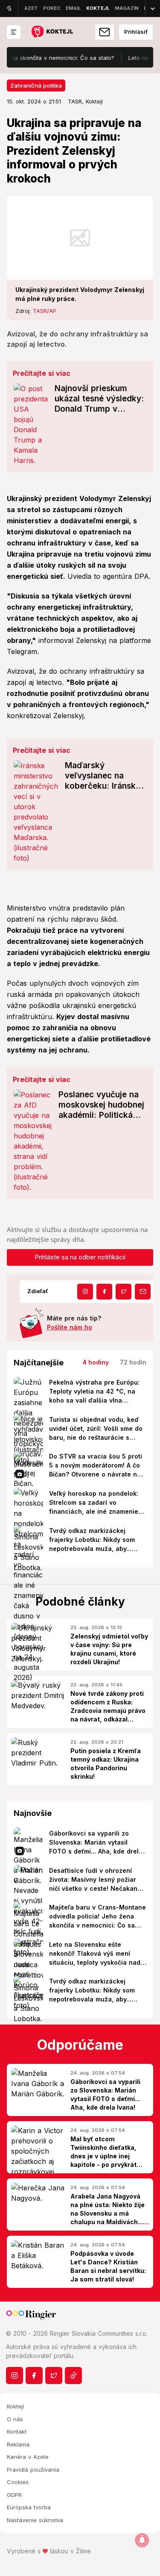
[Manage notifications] (142, 2540)
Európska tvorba (29, 2507)
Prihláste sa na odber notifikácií (80, 1257)
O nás (15, 2419)
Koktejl (15, 2406)
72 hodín (133, 1362)
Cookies (18, 2482)
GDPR (14, 2495)
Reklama (18, 2444)
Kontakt (17, 2432)
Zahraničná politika (36, 85)
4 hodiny (96, 1362)
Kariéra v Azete (28, 2457)
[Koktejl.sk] (52, 32)
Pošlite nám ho (70, 1327)
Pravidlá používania (33, 2470)
